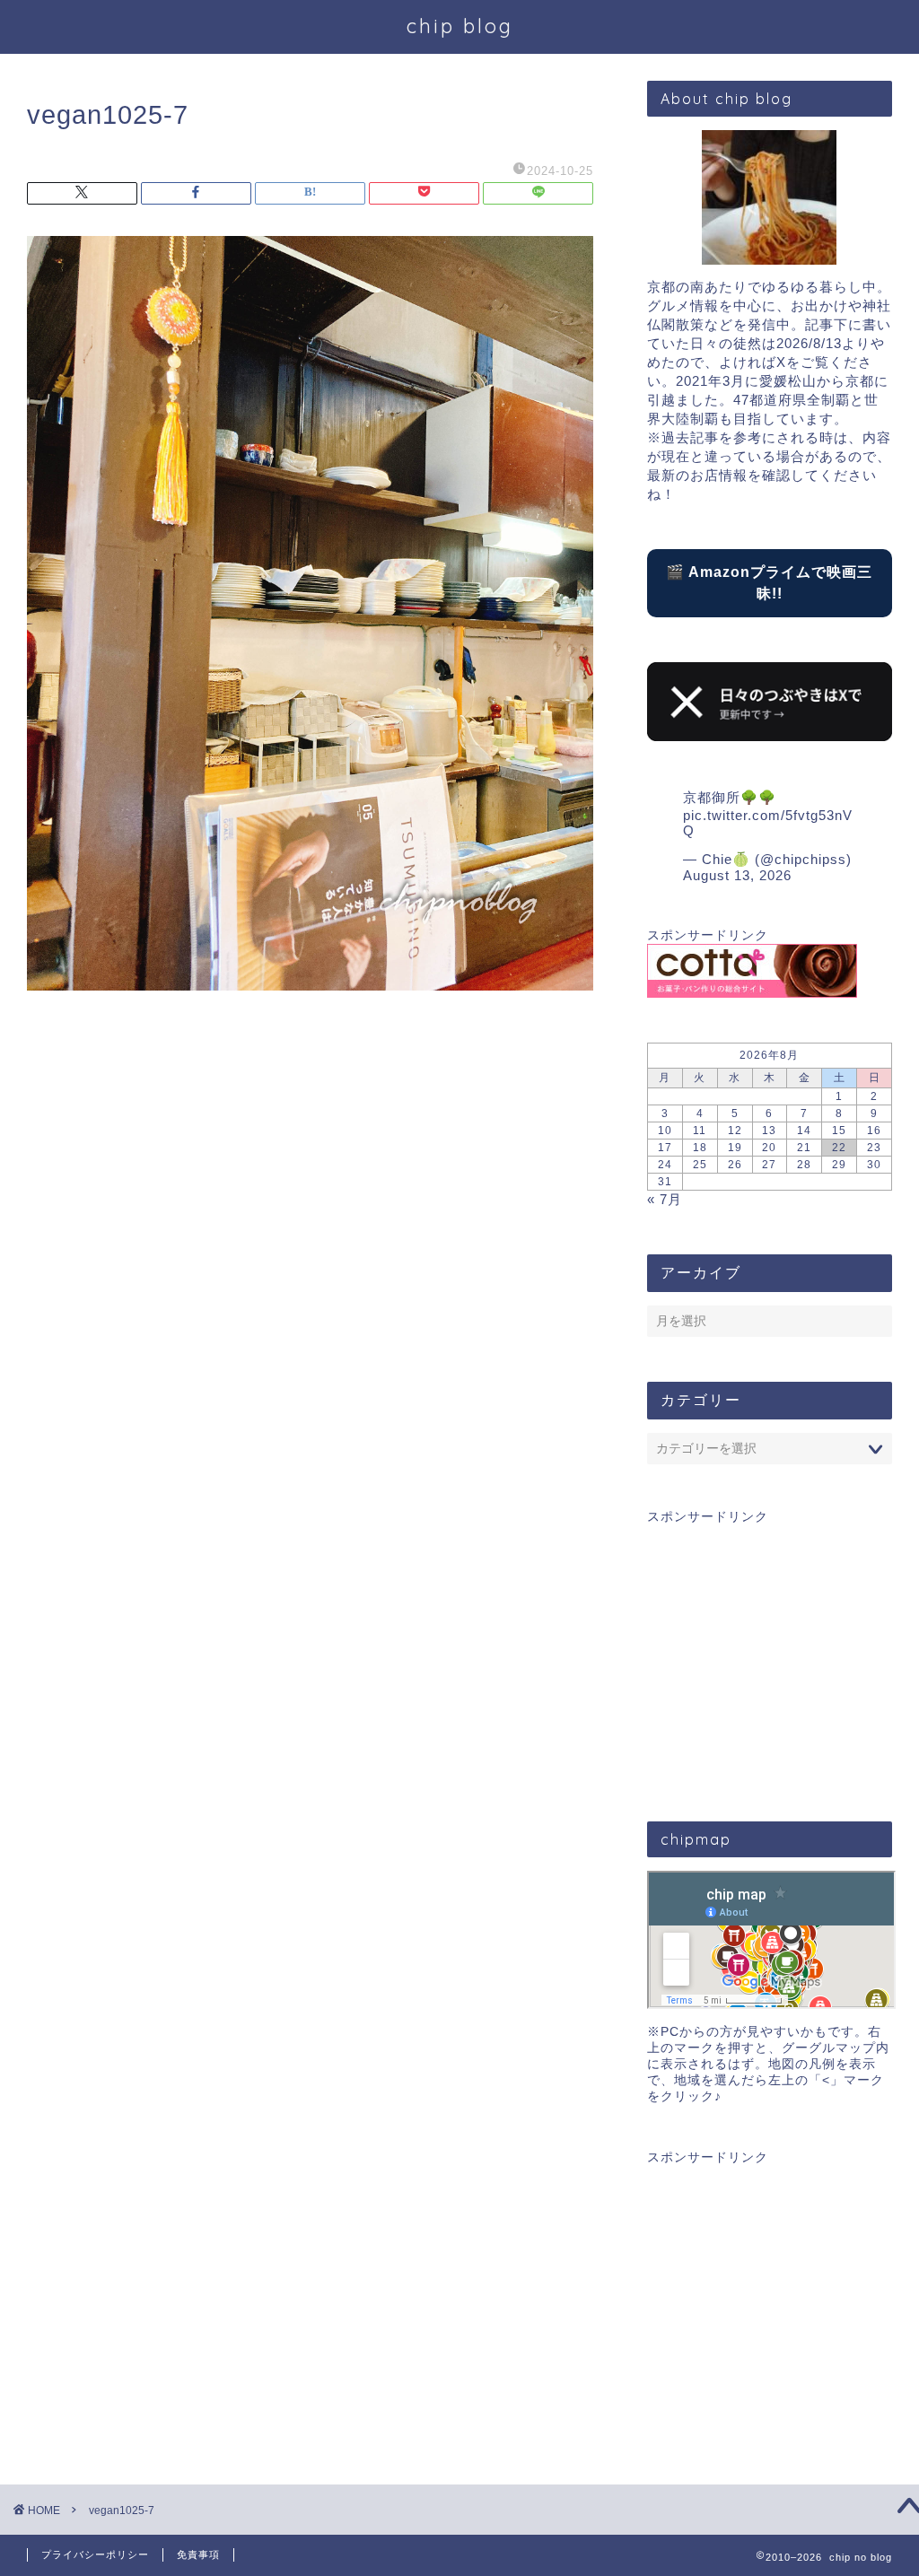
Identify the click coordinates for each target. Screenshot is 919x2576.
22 (839, 1148)
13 (769, 1131)
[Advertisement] (770, 1651)
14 (804, 1131)
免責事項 (198, 2554)
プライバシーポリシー (95, 2554)
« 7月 (665, 1199)
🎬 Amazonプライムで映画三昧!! (769, 583)
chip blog (460, 26)
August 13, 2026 (737, 875)
